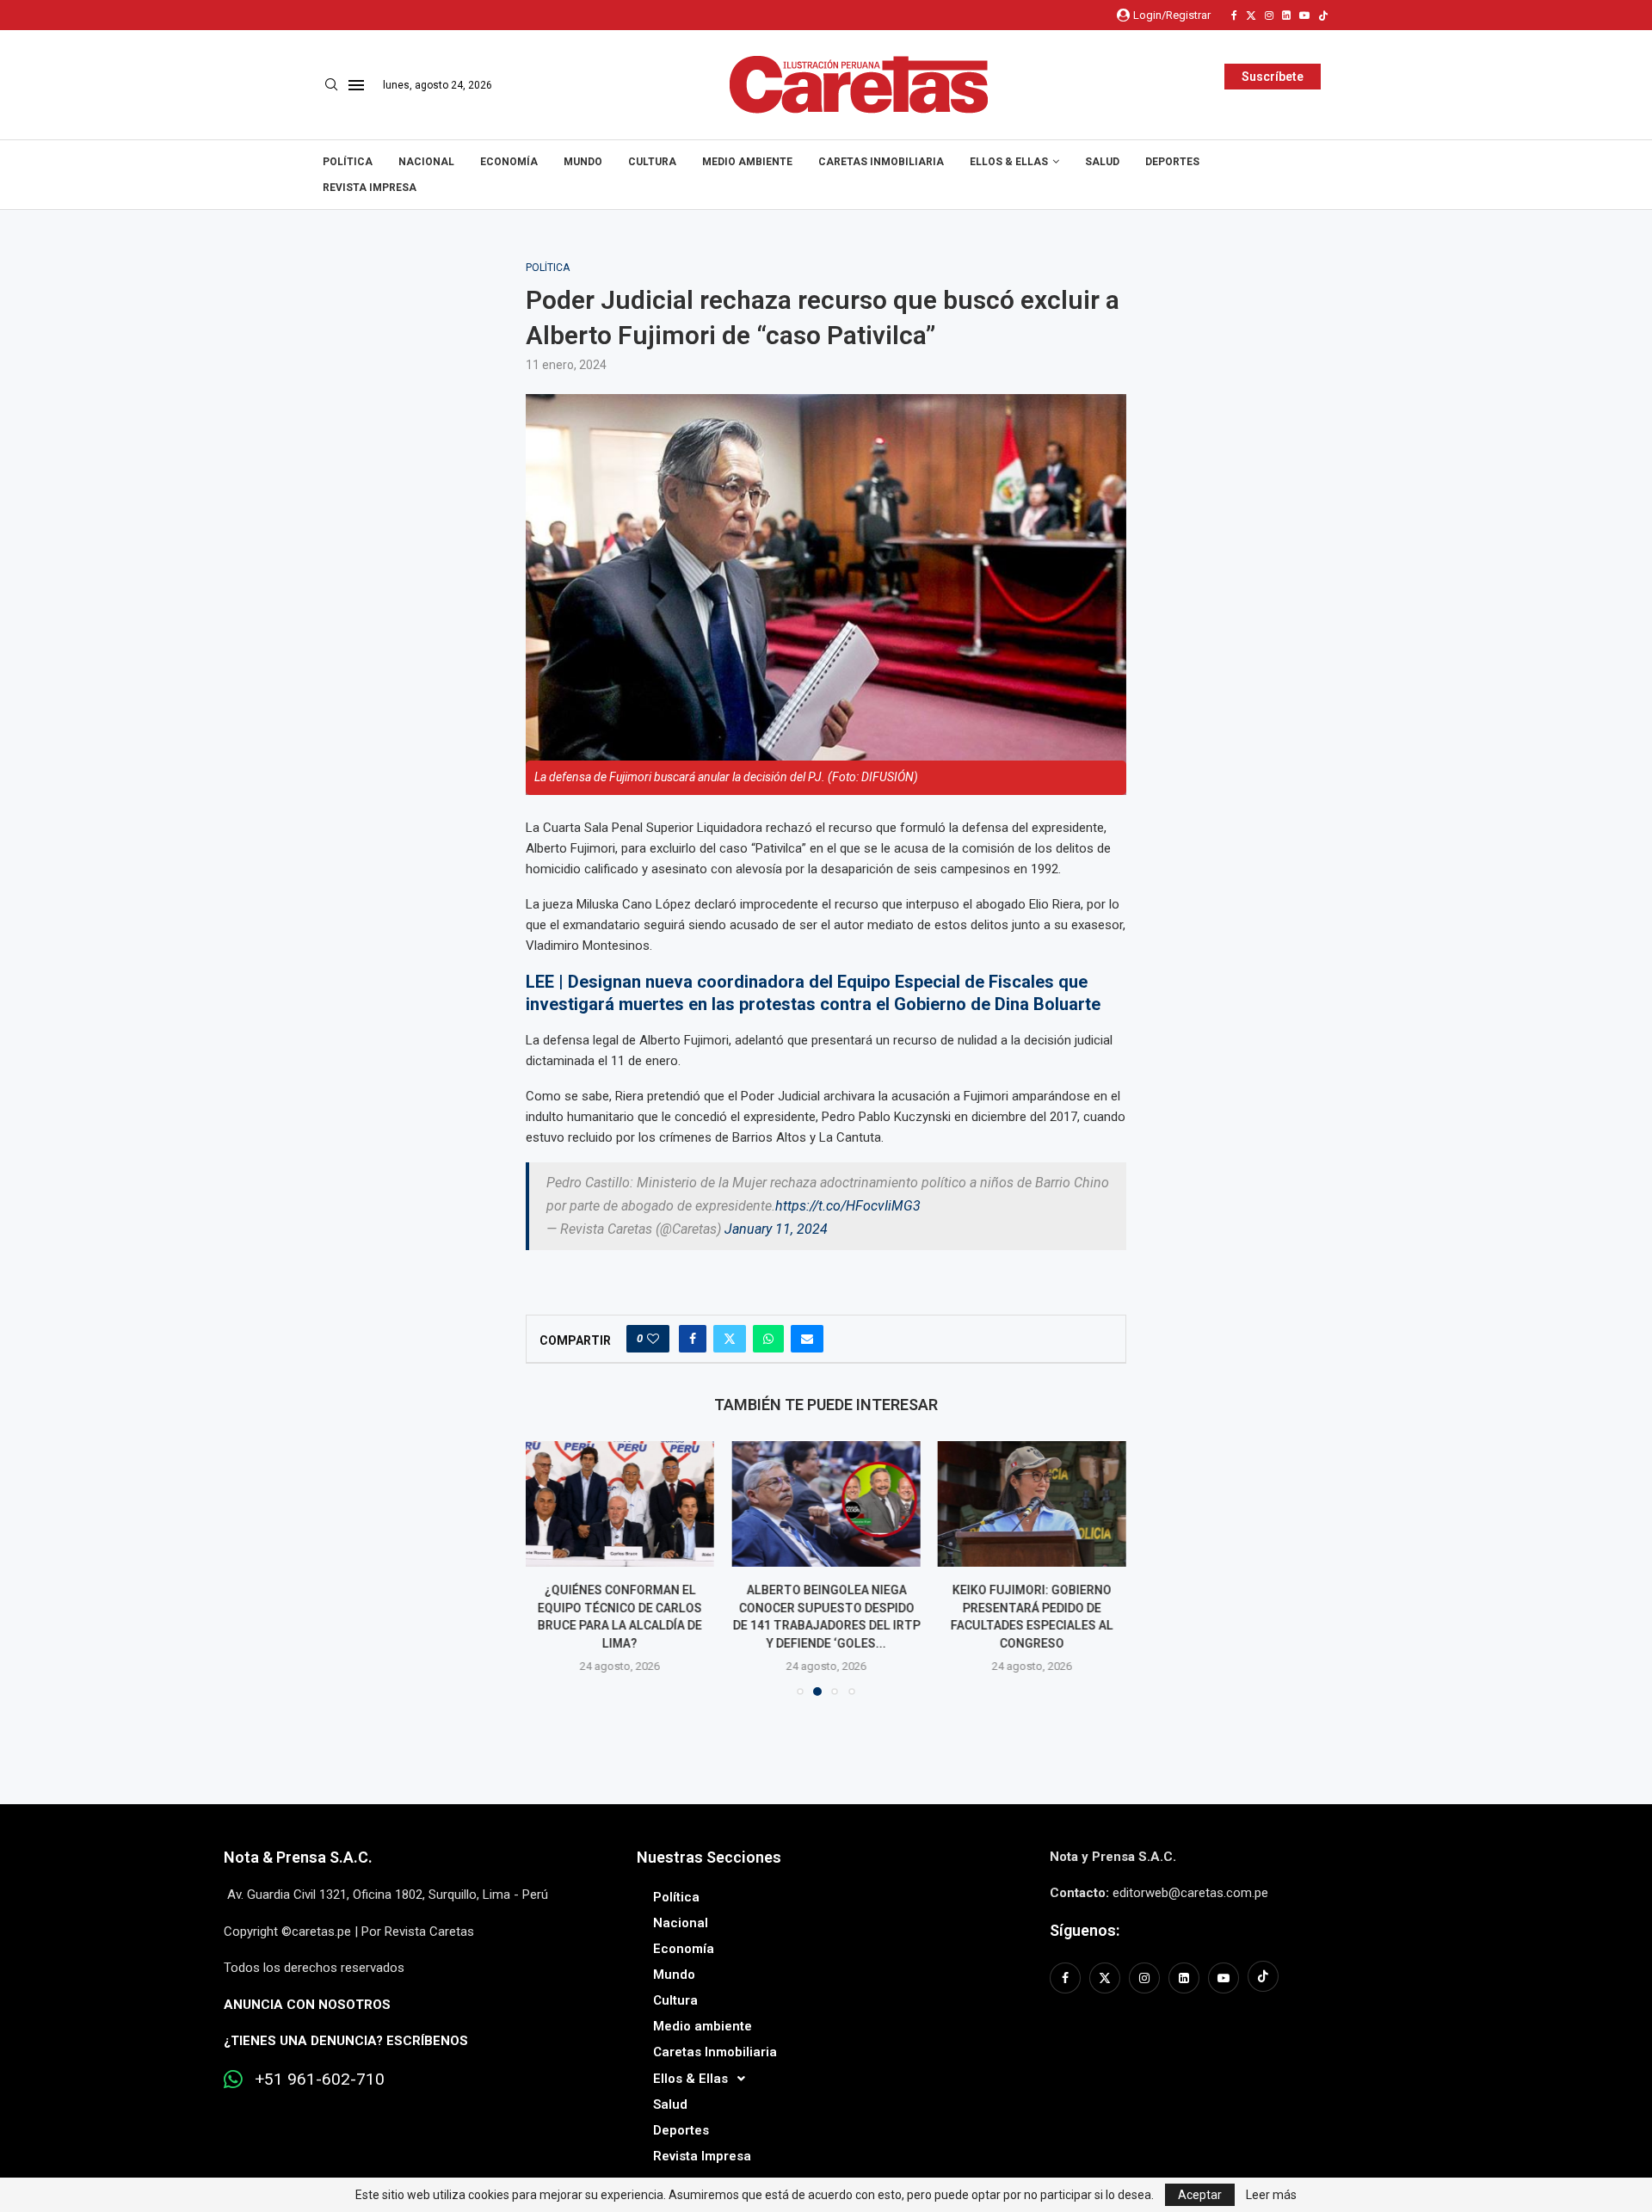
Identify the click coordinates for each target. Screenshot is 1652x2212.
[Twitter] (1251, 15)
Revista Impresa (370, 188)
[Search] (331, 85)
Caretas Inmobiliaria (881, 162)
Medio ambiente (747, 162)
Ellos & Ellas (1009, 162)
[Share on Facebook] (693, 1339)
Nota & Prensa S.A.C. (298, 1857)
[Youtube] (1304, 15)
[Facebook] (1234, 15)
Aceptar (1200, 2195)
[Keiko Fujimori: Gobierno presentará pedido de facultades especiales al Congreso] (826, 1504)
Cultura (652, 162)
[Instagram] (1269, 15)
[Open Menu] (356, 85)
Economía (509, 162)
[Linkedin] (1286, 15)
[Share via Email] (807, 1339)
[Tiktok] (1323, 15)
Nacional (426, 162)
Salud (1102, 162)
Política (348, 162)
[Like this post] (653, 1339)
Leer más (1271, 2195)
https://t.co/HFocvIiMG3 (848, 1206)
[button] (549, 1568)
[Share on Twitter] (730, 1339)
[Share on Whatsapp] (768, 1339)
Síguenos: (1085, 1930)
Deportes (1172, 162)
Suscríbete (1273, 77)
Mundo (583, 162)
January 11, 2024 (776, 1229)
